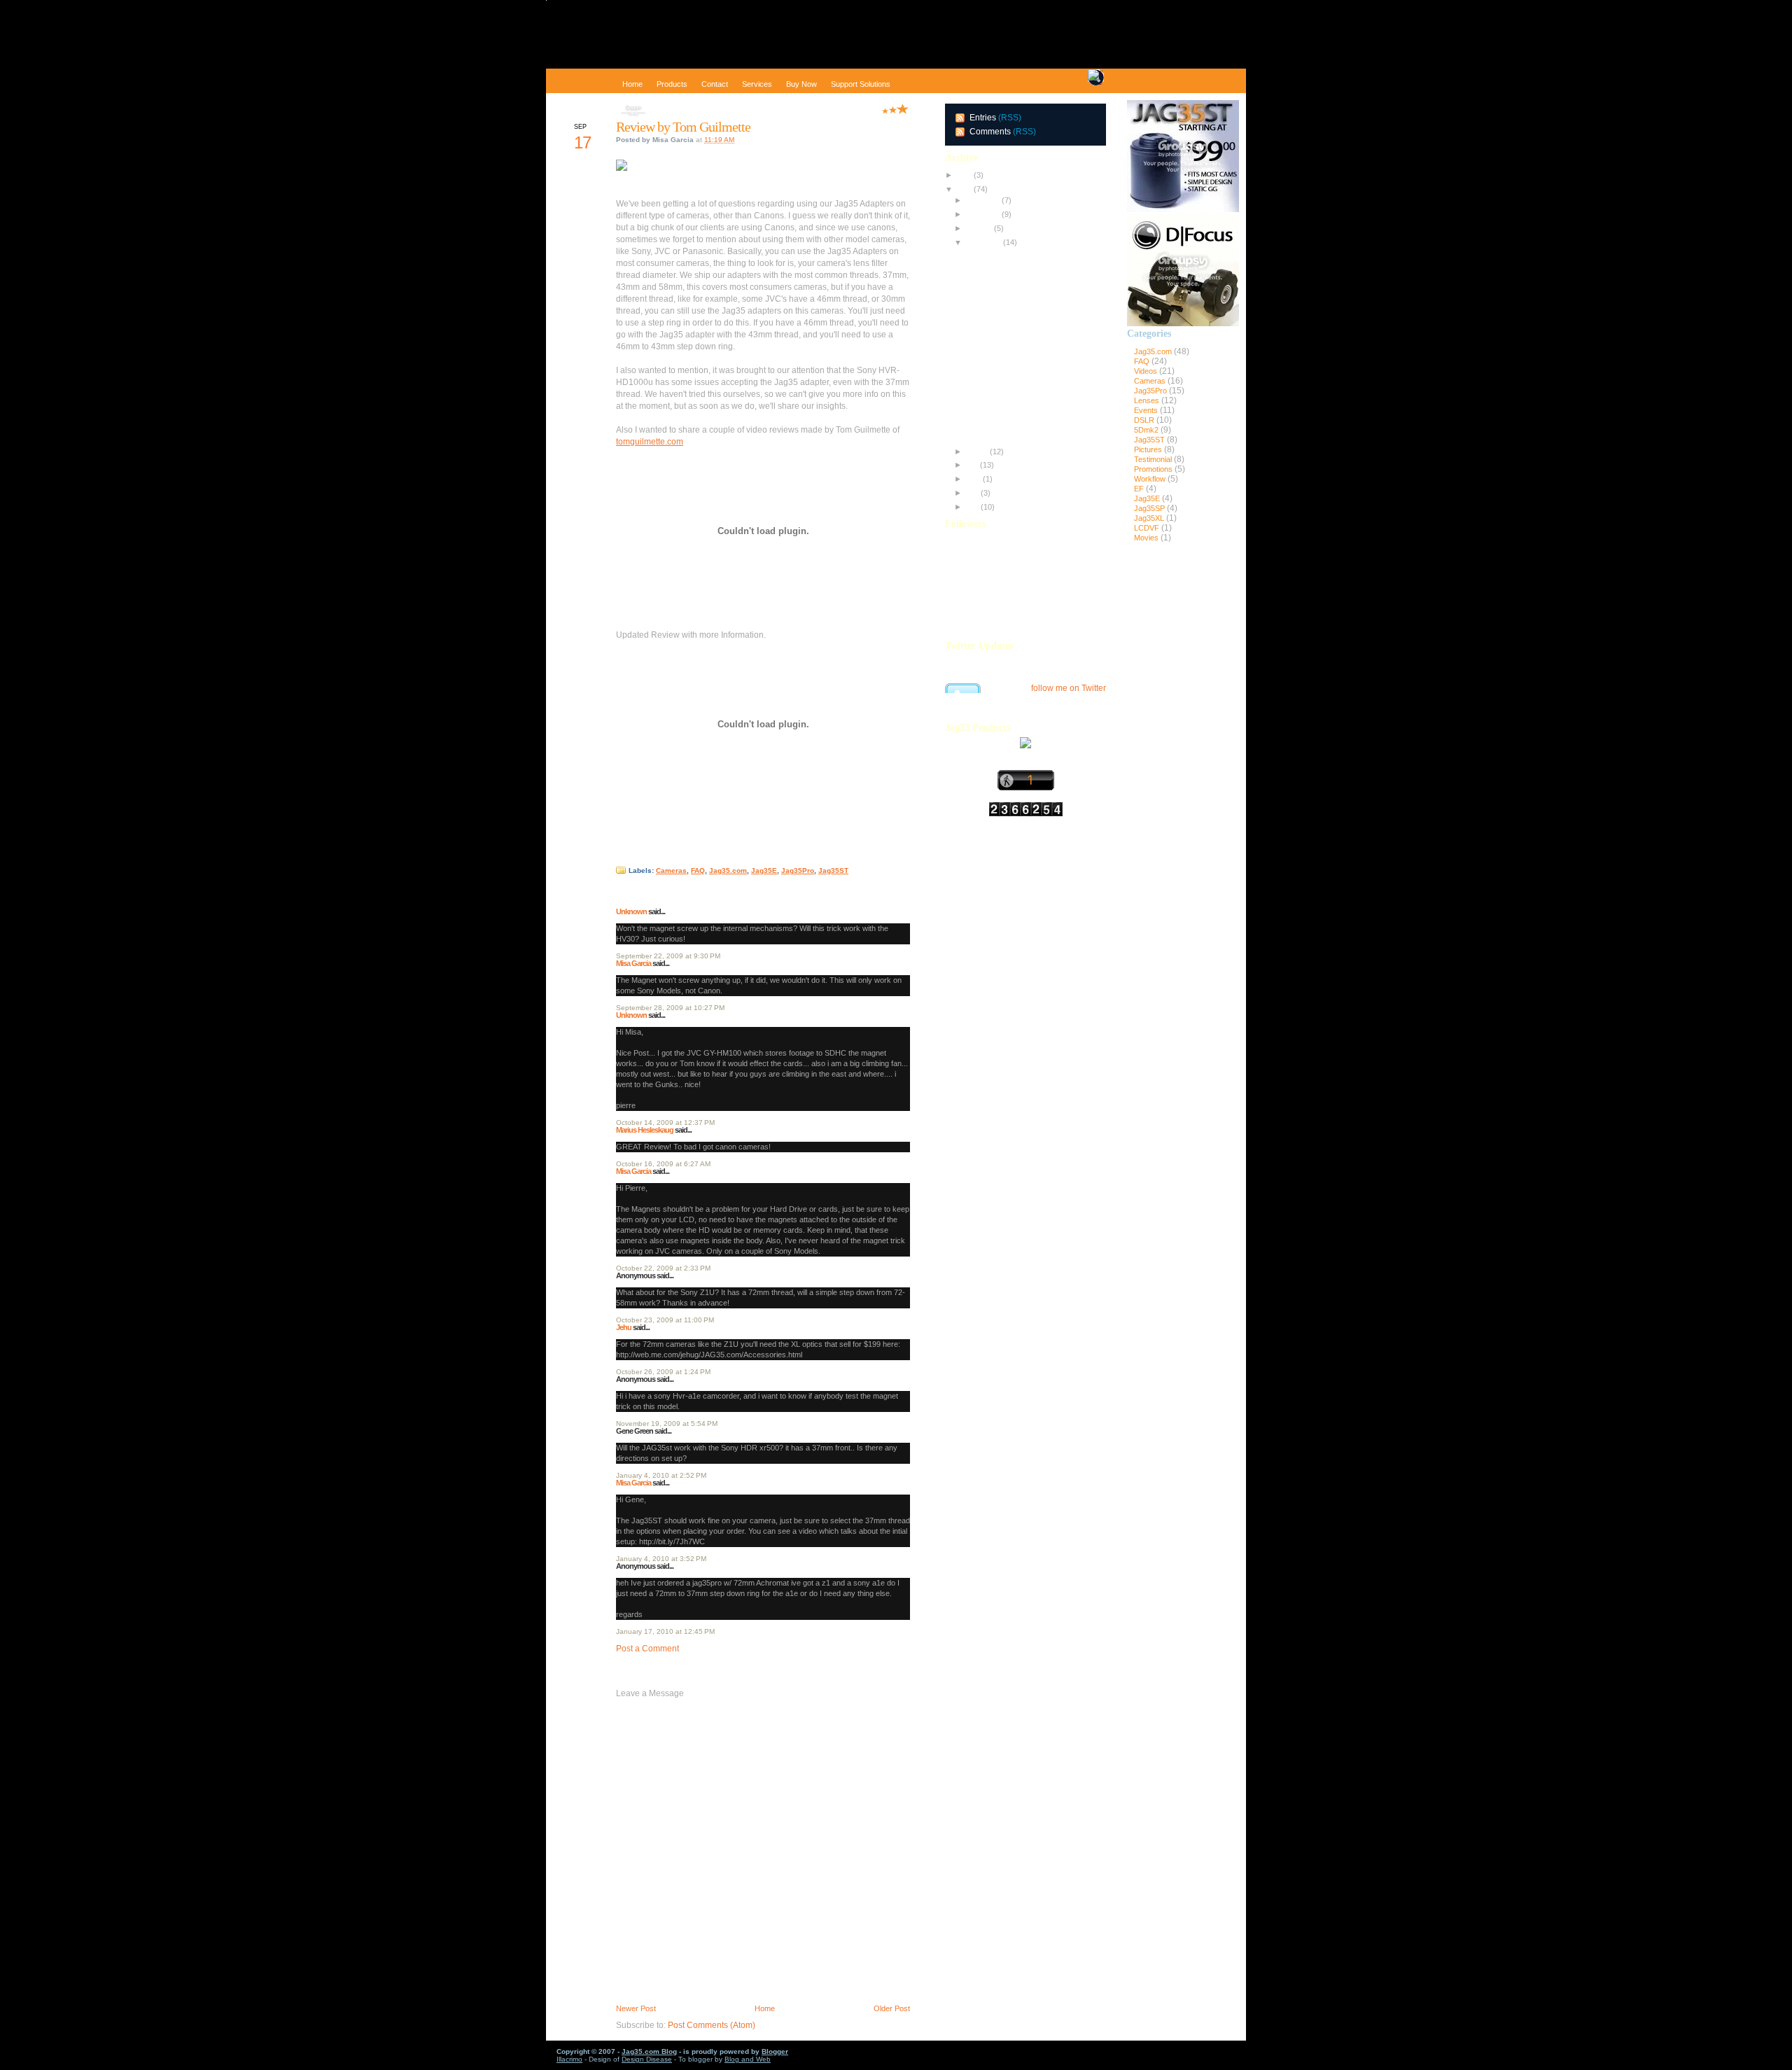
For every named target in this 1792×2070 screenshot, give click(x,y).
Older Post (892, 2008)
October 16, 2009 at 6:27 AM (663, 1164)
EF (1140, 489)
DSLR (1145, 420)
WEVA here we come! (1000, 323)
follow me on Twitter (1069, 688)
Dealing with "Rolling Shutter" (1013, 406)
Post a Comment (647, 1649)
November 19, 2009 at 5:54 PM (667, 1424)
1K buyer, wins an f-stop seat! (1014, 433)
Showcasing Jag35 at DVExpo (1015, 253)
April (971, 507)
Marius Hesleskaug (645, 1130)
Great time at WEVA (997, 267)
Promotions (1154, 469)
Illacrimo (569, 2059)
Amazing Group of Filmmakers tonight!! (1030, 295)
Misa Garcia (633, 963)
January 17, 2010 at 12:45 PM (665, 1631)
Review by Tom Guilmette (683, 127)
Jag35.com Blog (649, 2051)
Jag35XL (1150, 518)
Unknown (631, 911)
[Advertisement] (1183, 782)
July (971, 465)
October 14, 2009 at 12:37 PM (665, 1123)
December (982, 200)
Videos (1147, 371)
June (972, 479)
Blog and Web (748, 2059)
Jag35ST (833, 870)
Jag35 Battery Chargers (1005, 337)
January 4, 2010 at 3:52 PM (661, 1559)
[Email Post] (617, 856)
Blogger (775, 2051)
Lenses (1148, 400)
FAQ (698, 870)
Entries (983, 118)
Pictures (1149, 449)
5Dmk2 (1147, 430)
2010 (963, 175)
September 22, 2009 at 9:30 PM (668, 956)
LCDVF (1148, 528)
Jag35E (764, 870)
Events (1147, 410)
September (982, 242)
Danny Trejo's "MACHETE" (1010, 392)
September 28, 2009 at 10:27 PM (670, 1008)
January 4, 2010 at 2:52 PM (661, 1475)
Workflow (1151, 479)
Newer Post (636, 2008)
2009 (963, 189)
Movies (1147, 538)
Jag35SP (1150, 508)
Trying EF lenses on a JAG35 (1014, 364)
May (971, 493)
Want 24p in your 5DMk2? (1008, 378)
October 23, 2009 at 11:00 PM (665, 1320)
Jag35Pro (798, 870)
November (982, 214)
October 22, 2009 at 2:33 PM (663, 1268)
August (976, 452)
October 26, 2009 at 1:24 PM (663, 1372)
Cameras (671, 870)
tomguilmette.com (650, 442)
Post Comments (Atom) (712, 2025)
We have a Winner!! (997, 351)
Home (765, 2008)
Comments (990, 132)
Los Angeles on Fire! (999, 419)
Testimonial (1154, 459)
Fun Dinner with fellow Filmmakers (1022, 309)
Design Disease (647, 2059)
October (978, 228)
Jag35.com (728, 870)
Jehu (624, 1327)
